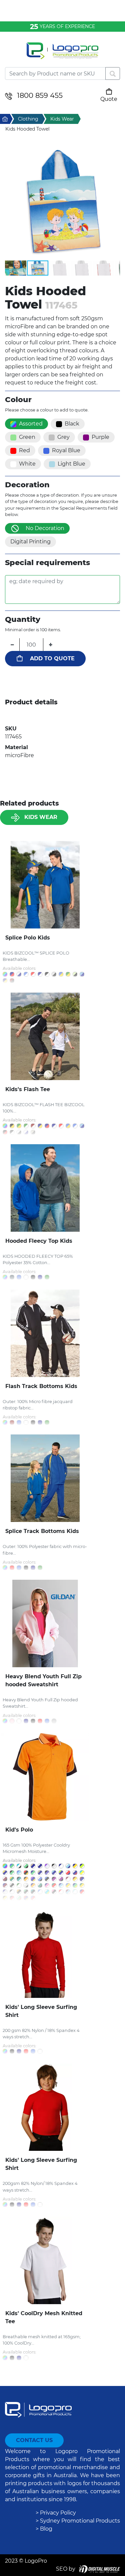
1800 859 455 (40, 95)
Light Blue (71, 464)
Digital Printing (30, 542)
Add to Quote (52, 658)
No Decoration (45, 528)
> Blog (44, 2529)
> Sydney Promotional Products (78, 2521)
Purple (100, 437)
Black (72, 424)
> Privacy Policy (56, 2513)
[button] (62, 202)
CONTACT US (34, 2440)
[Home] (62, 55)
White (27, 464)
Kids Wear (41, 817)
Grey (63, 437)
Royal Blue (66, 450)
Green (27, 437)
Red (24, 450)
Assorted (31, 424)
